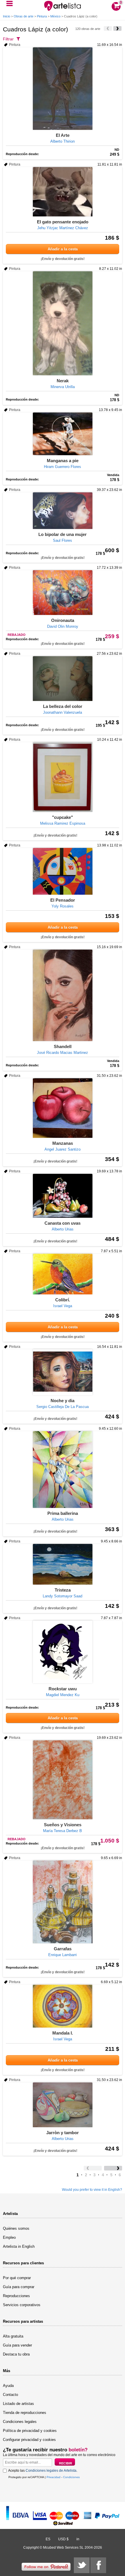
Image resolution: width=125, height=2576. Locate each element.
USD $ (63, 2539)
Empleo (9, 2237)
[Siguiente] (117, 28)
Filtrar (8, 39)
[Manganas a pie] (63, 434)
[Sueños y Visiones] (63, 1780)
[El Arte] (63, 89)
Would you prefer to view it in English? (92, 2190)
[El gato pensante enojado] (63, 192)
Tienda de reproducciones (25, 2413)
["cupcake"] (63, 777)
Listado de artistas (18, 2404)
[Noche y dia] (63, 1372)
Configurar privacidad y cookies (29, 2440)
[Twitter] (82, 2565)
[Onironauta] (63, 593)
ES (48, 2539)
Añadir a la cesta (63, 249)
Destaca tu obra (16, 2354)
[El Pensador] (63, 871)
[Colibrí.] (63, 1274)
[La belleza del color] (63, 679)
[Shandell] (63, 995)
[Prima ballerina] (63, 1470)
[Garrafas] (63, 1902)
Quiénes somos (16, 2228)
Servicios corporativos (22, 2305)
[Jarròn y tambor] (63, 2105)
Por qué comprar (17, 2278)
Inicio (7, 16)
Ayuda (8, 2386)
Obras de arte (24, 16)
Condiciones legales (20, 2422)
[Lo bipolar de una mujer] (63, 511)
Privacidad (53, 2477)
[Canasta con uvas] (63, 1196)
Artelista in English (19, 2246)
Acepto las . (43, 2471)
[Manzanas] (63, 1108)
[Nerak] (63, 323)
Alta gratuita (13, 2336)
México (55, 16)
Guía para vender (17, 2345)
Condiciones (71, 2477)
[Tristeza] (63, 1564)
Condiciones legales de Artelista (51, 2471)
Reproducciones (16, 2296)
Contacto (10, 2395)
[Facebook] (98, 2565)
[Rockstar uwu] (63, 1652)
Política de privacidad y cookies (30, 2431)
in (78, 2539)
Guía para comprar (19, 2287)
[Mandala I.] (63, 2006)
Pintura (42, 16)
